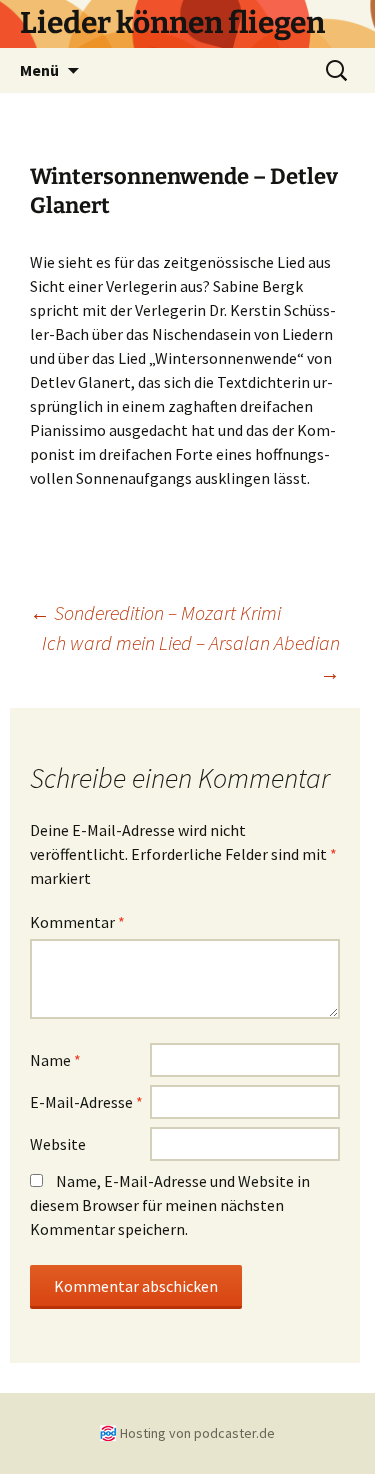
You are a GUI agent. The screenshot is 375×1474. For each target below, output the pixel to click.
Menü (39, 70)
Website (58, 1144)
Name (55, 1060)
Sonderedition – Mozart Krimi (155, 612)
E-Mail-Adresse (86, 1102)
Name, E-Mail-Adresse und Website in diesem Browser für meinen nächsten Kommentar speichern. (170, 1205)
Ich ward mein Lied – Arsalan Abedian (191, 657)
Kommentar (77, 922)
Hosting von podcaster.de (197, 1433)
